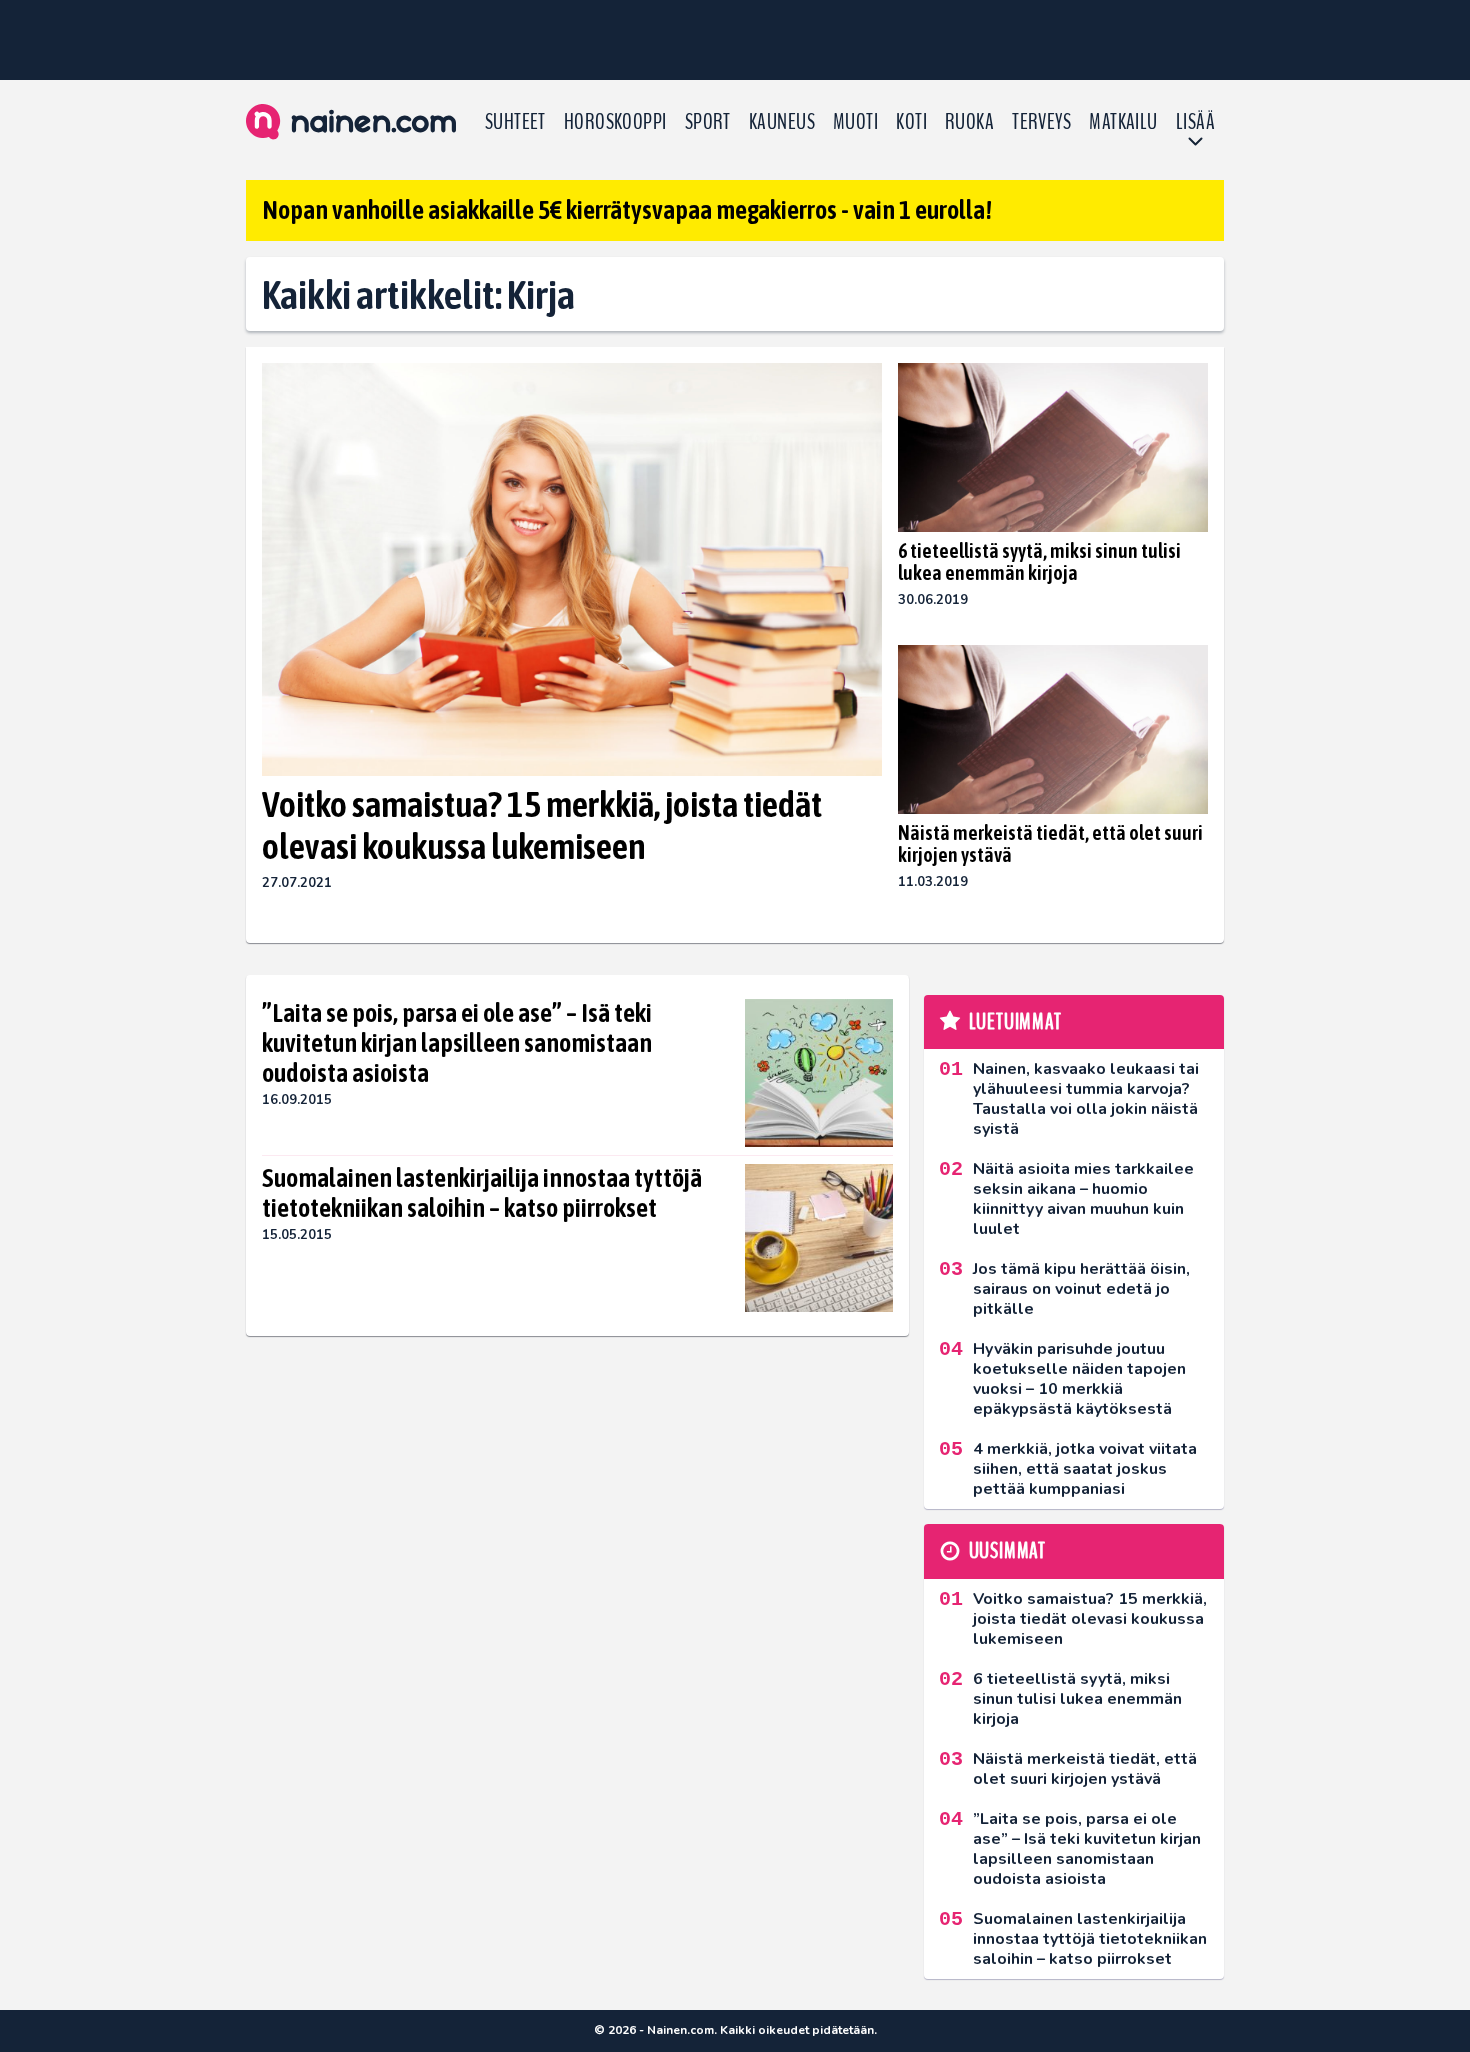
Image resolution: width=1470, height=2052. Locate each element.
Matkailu (1123, 122)
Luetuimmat (1015, 1022)
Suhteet (515, 122)
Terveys (1041, 122)
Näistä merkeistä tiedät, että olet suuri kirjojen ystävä (1050, 843)
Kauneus (782, 122)
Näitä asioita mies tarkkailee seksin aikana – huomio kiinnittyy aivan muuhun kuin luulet (1083, 1199)
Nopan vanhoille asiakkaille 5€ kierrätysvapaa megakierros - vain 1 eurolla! (627, 210)
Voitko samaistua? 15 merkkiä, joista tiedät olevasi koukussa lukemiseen (542, 824)
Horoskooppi (615, 122)
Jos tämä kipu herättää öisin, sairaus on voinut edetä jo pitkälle (1081, 1289)
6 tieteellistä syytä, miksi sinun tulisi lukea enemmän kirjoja (1039, 561)
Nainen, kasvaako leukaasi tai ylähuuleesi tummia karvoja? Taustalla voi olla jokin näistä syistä (1086, 1099)
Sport (708, 122)
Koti (911, 122)
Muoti (855, 122)
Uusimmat (1007, 1551)
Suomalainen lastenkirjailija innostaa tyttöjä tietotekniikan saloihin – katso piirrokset (482, 1193)
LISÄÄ (1195, 122)
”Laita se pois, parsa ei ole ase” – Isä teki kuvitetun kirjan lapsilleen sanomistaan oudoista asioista (457, 1043)
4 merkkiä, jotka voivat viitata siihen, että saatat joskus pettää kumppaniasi (1085, 1469)
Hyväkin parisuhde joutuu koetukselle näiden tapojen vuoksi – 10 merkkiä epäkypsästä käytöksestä (1079, 1379)
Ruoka (969, 122)
